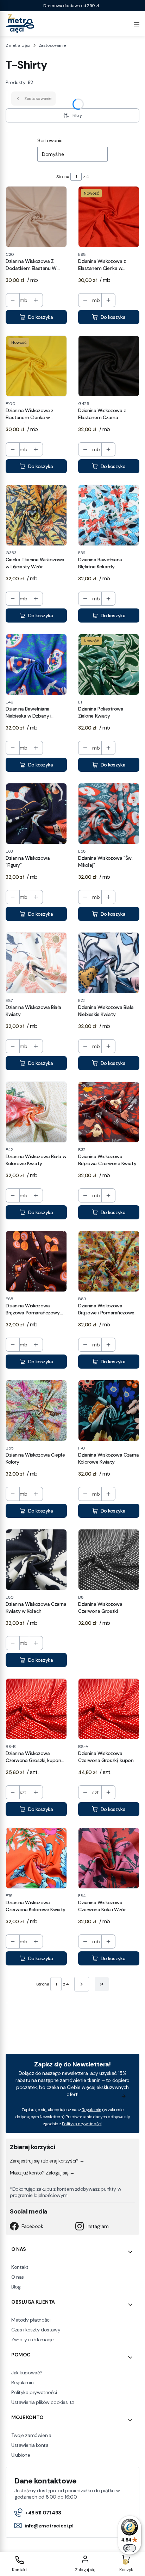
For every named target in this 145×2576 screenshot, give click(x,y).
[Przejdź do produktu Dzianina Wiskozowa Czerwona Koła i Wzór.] (109, 1858)
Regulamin (92, 2110)
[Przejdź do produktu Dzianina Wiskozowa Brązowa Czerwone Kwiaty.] (109, 1112)
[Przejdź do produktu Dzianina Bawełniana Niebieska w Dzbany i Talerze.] (36, 664)
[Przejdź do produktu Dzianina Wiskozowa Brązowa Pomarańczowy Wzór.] (36, 1261)
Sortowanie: (50, 140)
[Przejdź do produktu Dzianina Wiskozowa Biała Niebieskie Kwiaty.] (109, 963)
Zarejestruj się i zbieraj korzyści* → (47, 2161)
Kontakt (20, 2267)
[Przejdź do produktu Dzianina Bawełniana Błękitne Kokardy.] (109, 515)
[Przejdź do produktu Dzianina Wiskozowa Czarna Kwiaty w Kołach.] (36, 1560)
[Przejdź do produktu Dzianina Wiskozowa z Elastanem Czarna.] (109, 366)
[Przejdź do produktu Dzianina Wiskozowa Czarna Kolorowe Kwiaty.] (109, 1410)
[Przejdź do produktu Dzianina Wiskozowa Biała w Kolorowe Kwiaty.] (36, 1112)
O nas (18, 2277)
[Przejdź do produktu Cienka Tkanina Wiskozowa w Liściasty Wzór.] (36, 515)
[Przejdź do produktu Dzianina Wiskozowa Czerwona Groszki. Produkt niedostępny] (109, 1560)
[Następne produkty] (82, 1984)
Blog (16, 2287)
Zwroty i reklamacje (33, 2340)
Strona (63, 177)
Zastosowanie (52, 45)
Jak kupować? (27, 2373)
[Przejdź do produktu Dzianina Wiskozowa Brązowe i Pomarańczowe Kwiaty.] (109, 1261)
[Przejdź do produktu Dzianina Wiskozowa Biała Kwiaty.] (36, 963)
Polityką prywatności (82, 2124)
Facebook (32, 2226)
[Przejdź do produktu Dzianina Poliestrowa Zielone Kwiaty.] (109, 664)
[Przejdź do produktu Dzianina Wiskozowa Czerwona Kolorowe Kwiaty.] (36, 1858)
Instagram (97, 2226)
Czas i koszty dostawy (36, 2330)
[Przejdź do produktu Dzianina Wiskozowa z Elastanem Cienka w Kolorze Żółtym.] (36, 366)
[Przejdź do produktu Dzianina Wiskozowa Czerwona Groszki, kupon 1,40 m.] (109, 1709)
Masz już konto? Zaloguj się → (42, 2173)
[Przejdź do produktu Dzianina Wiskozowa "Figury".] (36, 814)
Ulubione (21, 2455)
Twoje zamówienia (31, 2435)
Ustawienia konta (30, 2445)
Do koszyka (41, 317)
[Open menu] (137, 24)
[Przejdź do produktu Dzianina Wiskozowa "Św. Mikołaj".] (109, 814)
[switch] (130, 2548)
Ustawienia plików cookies (40, 2402)
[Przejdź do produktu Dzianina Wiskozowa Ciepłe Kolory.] (36, 1410)
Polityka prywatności (34, 2392)
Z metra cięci (18, 45)
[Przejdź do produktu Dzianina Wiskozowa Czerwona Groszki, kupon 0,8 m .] (36, 1709)
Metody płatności (31, 2320)
